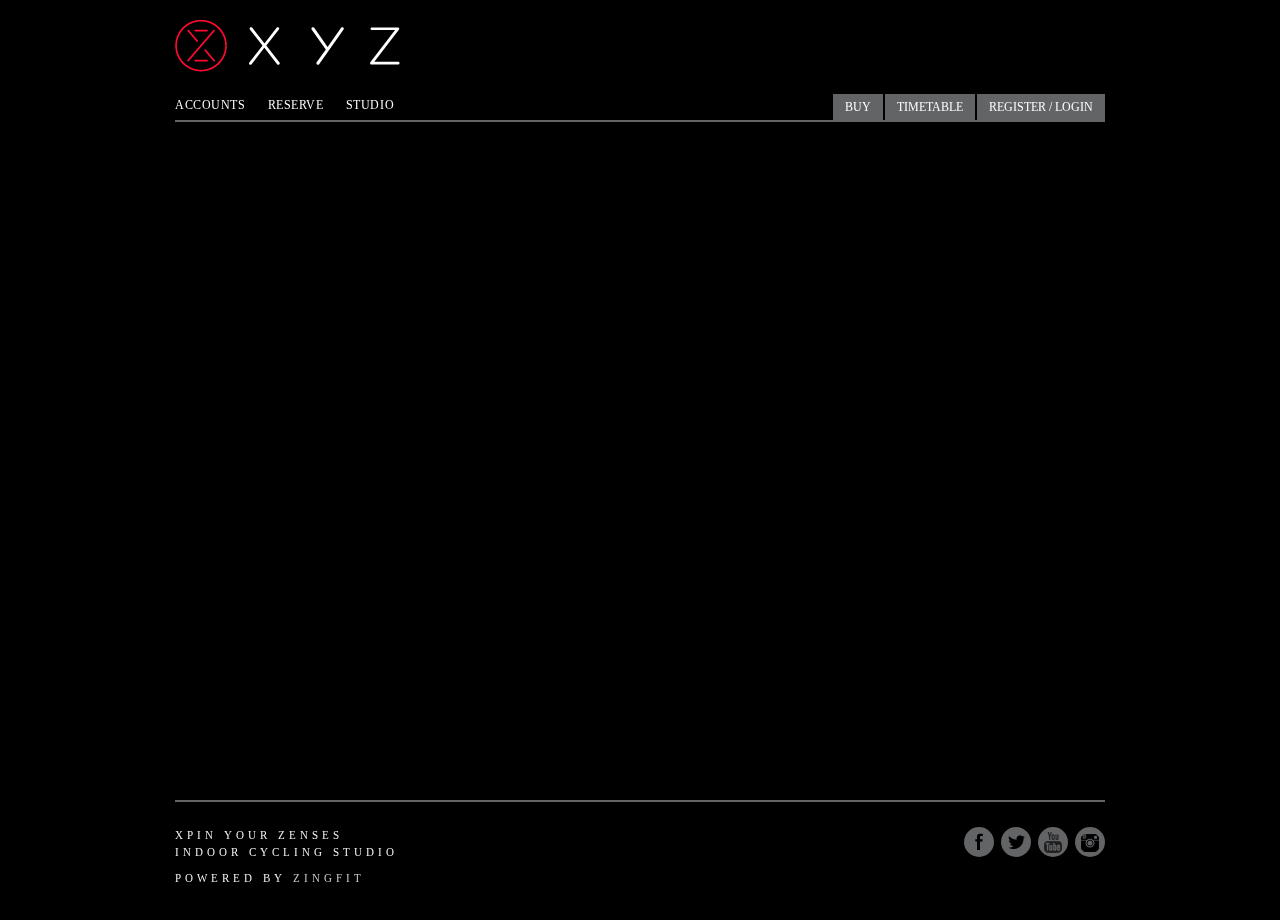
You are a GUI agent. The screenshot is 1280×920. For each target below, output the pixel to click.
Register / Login (1041, 107)
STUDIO (370, 105)
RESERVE (296, 105)
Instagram (1090, 842)
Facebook (979, 842)
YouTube (1053, 842)
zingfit (329, 878)
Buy (858, 107)
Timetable (930, 107)
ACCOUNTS (210, 105)
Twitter (1016, 842)
